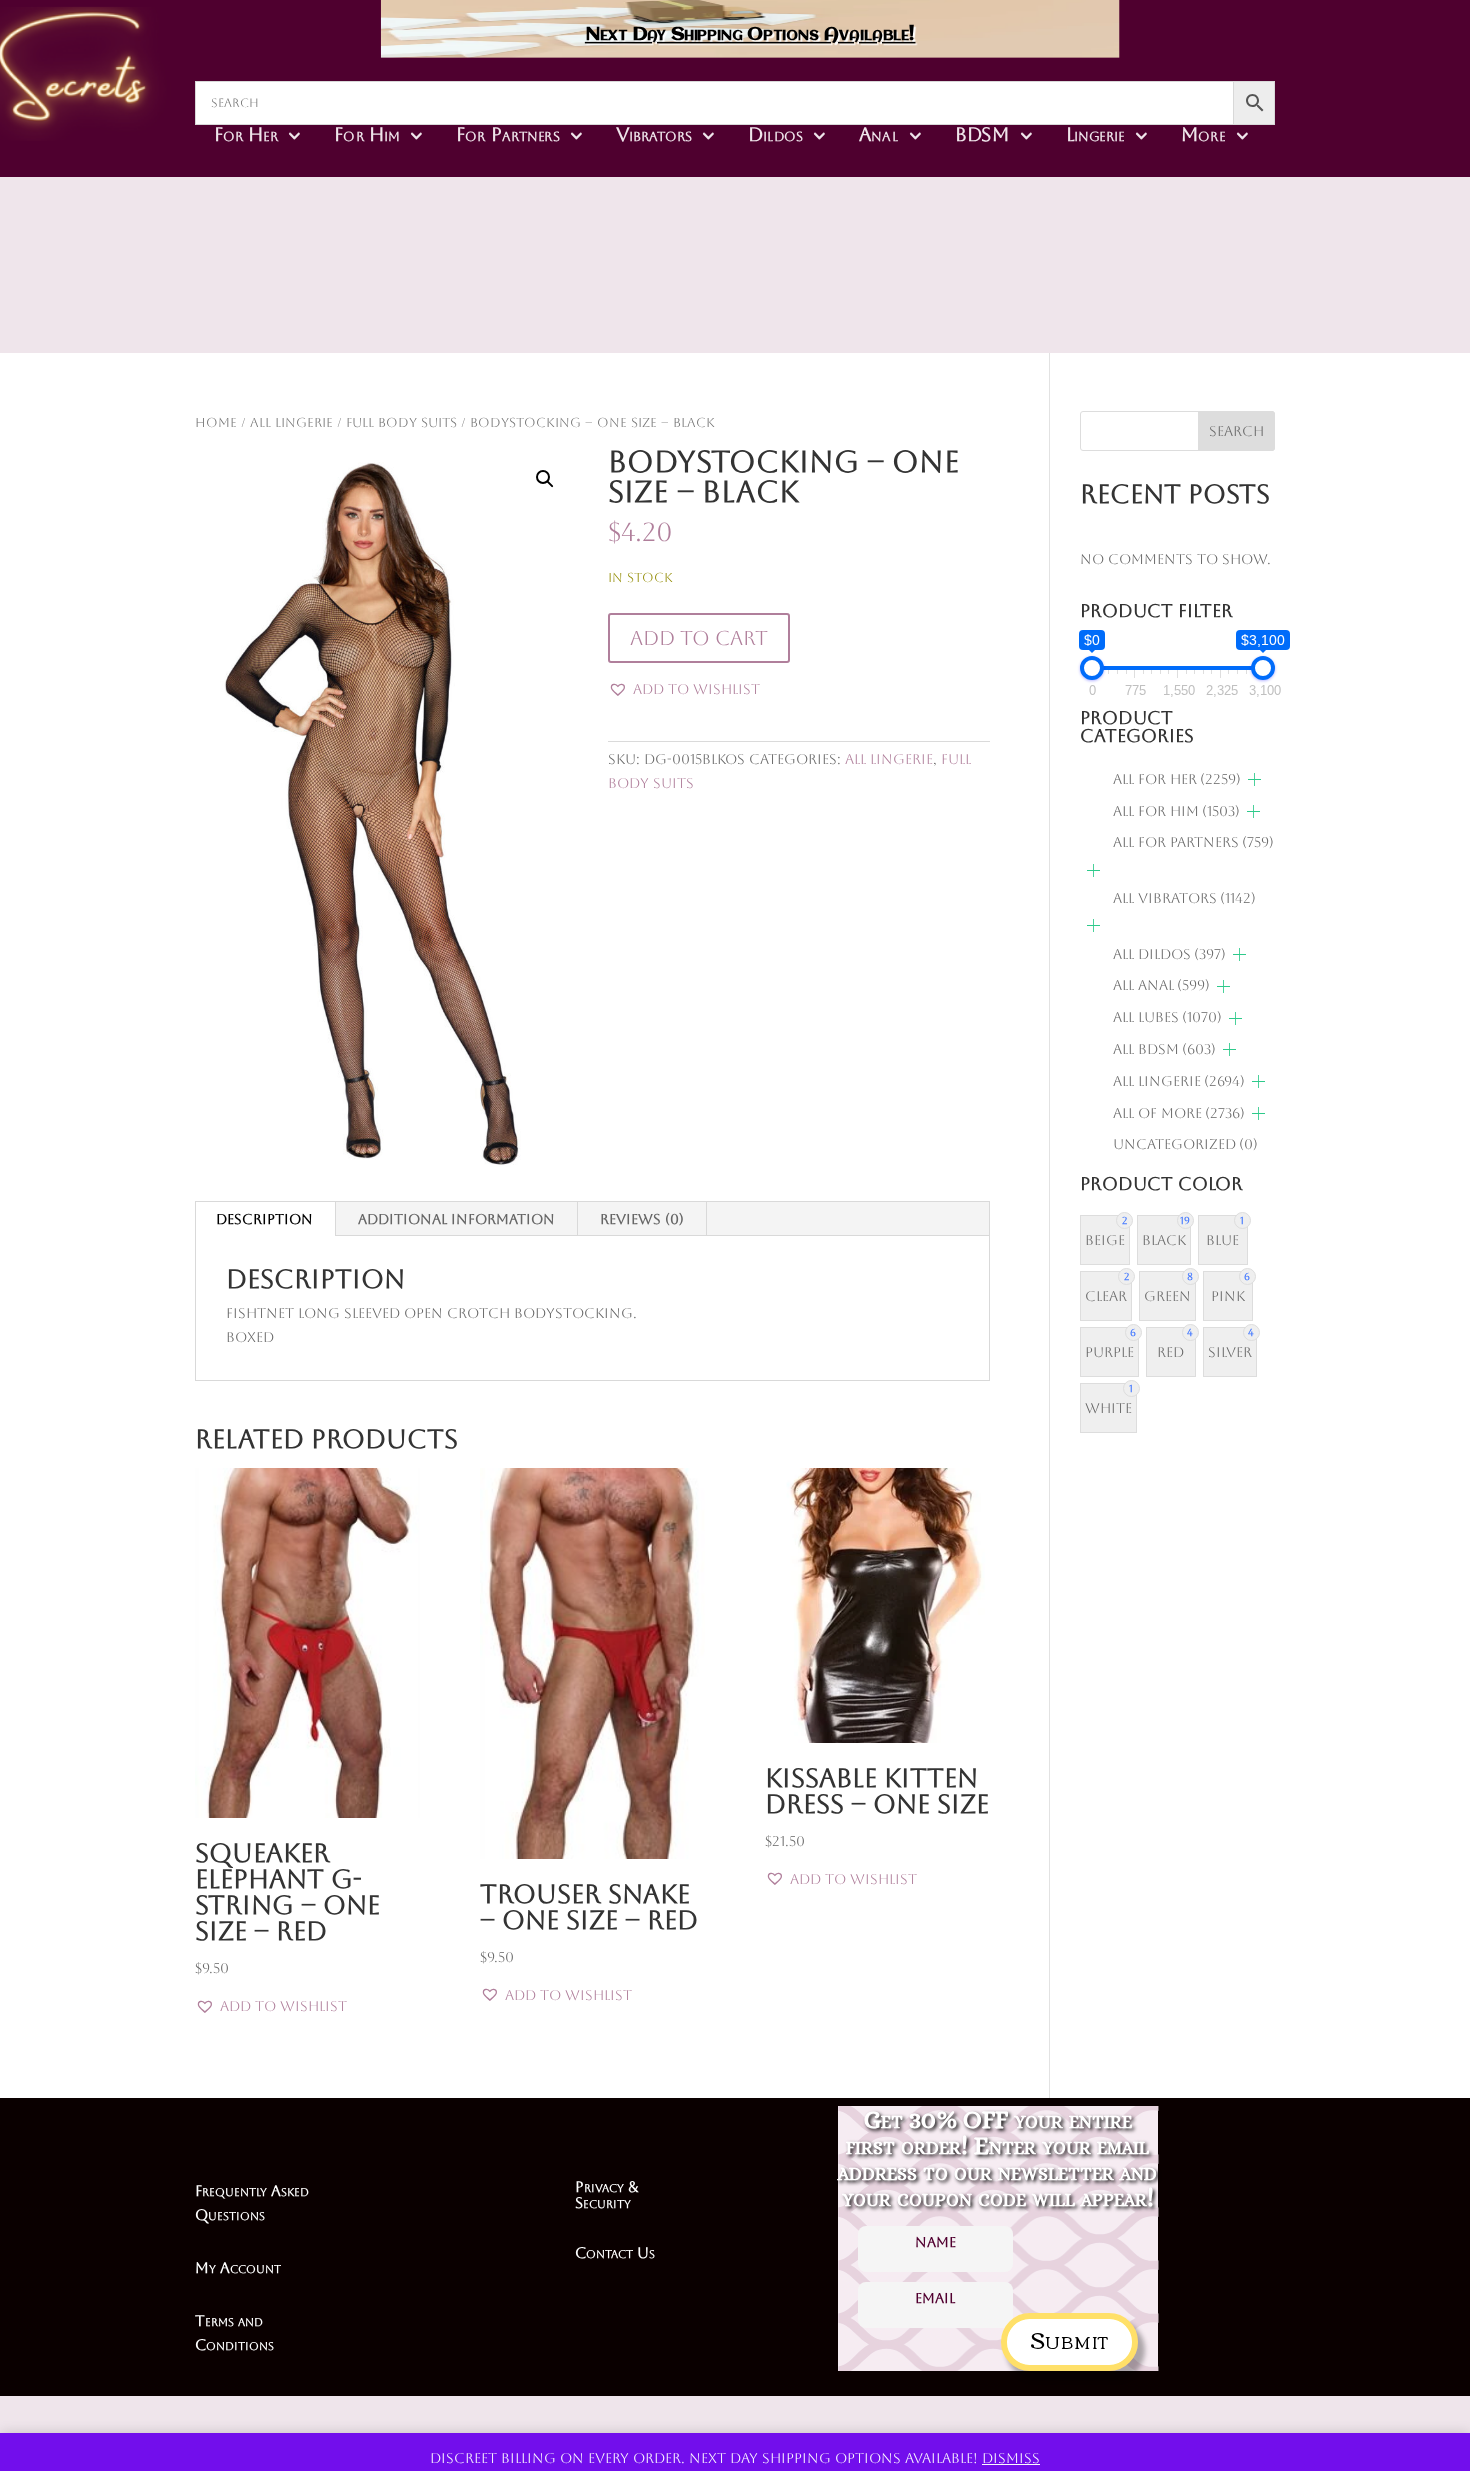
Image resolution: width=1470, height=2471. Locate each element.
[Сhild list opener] (1254, 779)
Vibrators (654, 134)
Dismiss (1011, 2458)
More (1203, 134)
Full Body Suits (401, 422)
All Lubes (1167, 1017)
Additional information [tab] (456, 1219)
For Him (367, 134)
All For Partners (1193, 842)
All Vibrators (1184, 898)
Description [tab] (264, 1219)
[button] (545, 479)
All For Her (1177, 779)
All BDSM (1164, 1049)
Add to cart (699, 638)
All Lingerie (291, 422)
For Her (246, 134)
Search (1236, 431)
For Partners (507, 134)
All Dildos (1169, 954)
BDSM (982, 134)
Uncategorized (1185, 1144)
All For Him (1176, 811)
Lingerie (1095, 134)
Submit (1069, 2338)
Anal (878, 134)
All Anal (1161, 985)
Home (216, 422)
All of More (1179, 1113)
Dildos (775, 134)
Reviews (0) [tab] (642, 1219)
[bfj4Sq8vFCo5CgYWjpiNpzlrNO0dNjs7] (877, 300)
